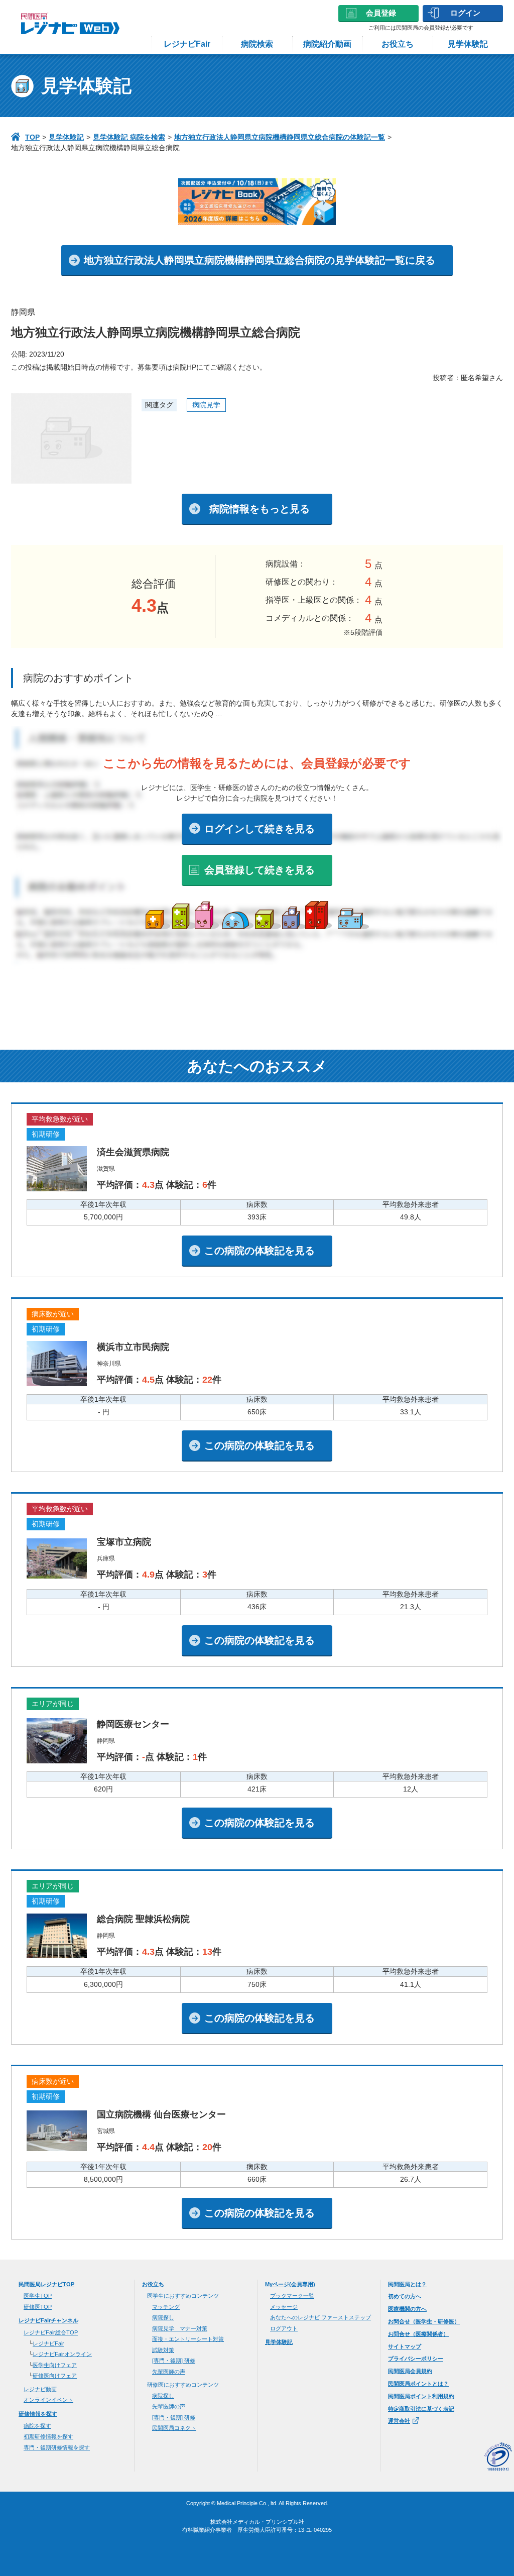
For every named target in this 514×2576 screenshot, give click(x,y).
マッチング (166, 2307)
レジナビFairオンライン (62, 2354)
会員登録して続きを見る (260, 870)
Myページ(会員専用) (290, 2284)
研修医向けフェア (55, 2376)
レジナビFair (187, 44)
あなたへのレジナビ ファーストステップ (320, 2317)
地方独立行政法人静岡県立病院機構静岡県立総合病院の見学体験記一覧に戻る (260, 260)
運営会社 (399, 2421)
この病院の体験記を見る (260, 1251)
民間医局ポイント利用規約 (421, 2396)
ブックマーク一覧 (292, 2296)
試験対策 (163, 2350)
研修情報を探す (38, 2414)
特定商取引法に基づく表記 (421, 2409)
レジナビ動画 (40, 2389)
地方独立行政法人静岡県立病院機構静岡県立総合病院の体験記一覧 (280, 137)
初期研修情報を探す (48, 2436)
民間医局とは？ (407, 2284)
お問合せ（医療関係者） (418, 2334)
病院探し (163, 2317)
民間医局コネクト (174, 2428)
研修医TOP (38, 2307)
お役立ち (398, 44)
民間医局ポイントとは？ (418, 2384)
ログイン (465, 13)
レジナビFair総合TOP (51, 2332)
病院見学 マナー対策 (180, 2328)
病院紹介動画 (327, 44)
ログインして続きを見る (260, 829)
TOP (32, 137)
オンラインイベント (48, 2400)
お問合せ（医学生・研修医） (424, 2321)
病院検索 (257, 44)
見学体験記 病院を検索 (129, 137)
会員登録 (381, 13)
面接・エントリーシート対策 (188, 2339)
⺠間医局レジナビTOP (46, 2284)
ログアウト (284, 2328)
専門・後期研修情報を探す (57, 2447)
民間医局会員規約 (410, 2371)
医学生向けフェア (55, 2365)
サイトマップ (405, 2346)
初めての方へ (405, 2296)
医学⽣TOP (38, 2296)
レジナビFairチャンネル (48, 2320)
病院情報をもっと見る (260, 509)
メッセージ (284, 2307)
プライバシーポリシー (416, 2359)
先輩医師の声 (169, 2372)
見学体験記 (468, 44)
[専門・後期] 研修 (174, 2361)
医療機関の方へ (407, 2309)
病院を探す (37, 2426)
